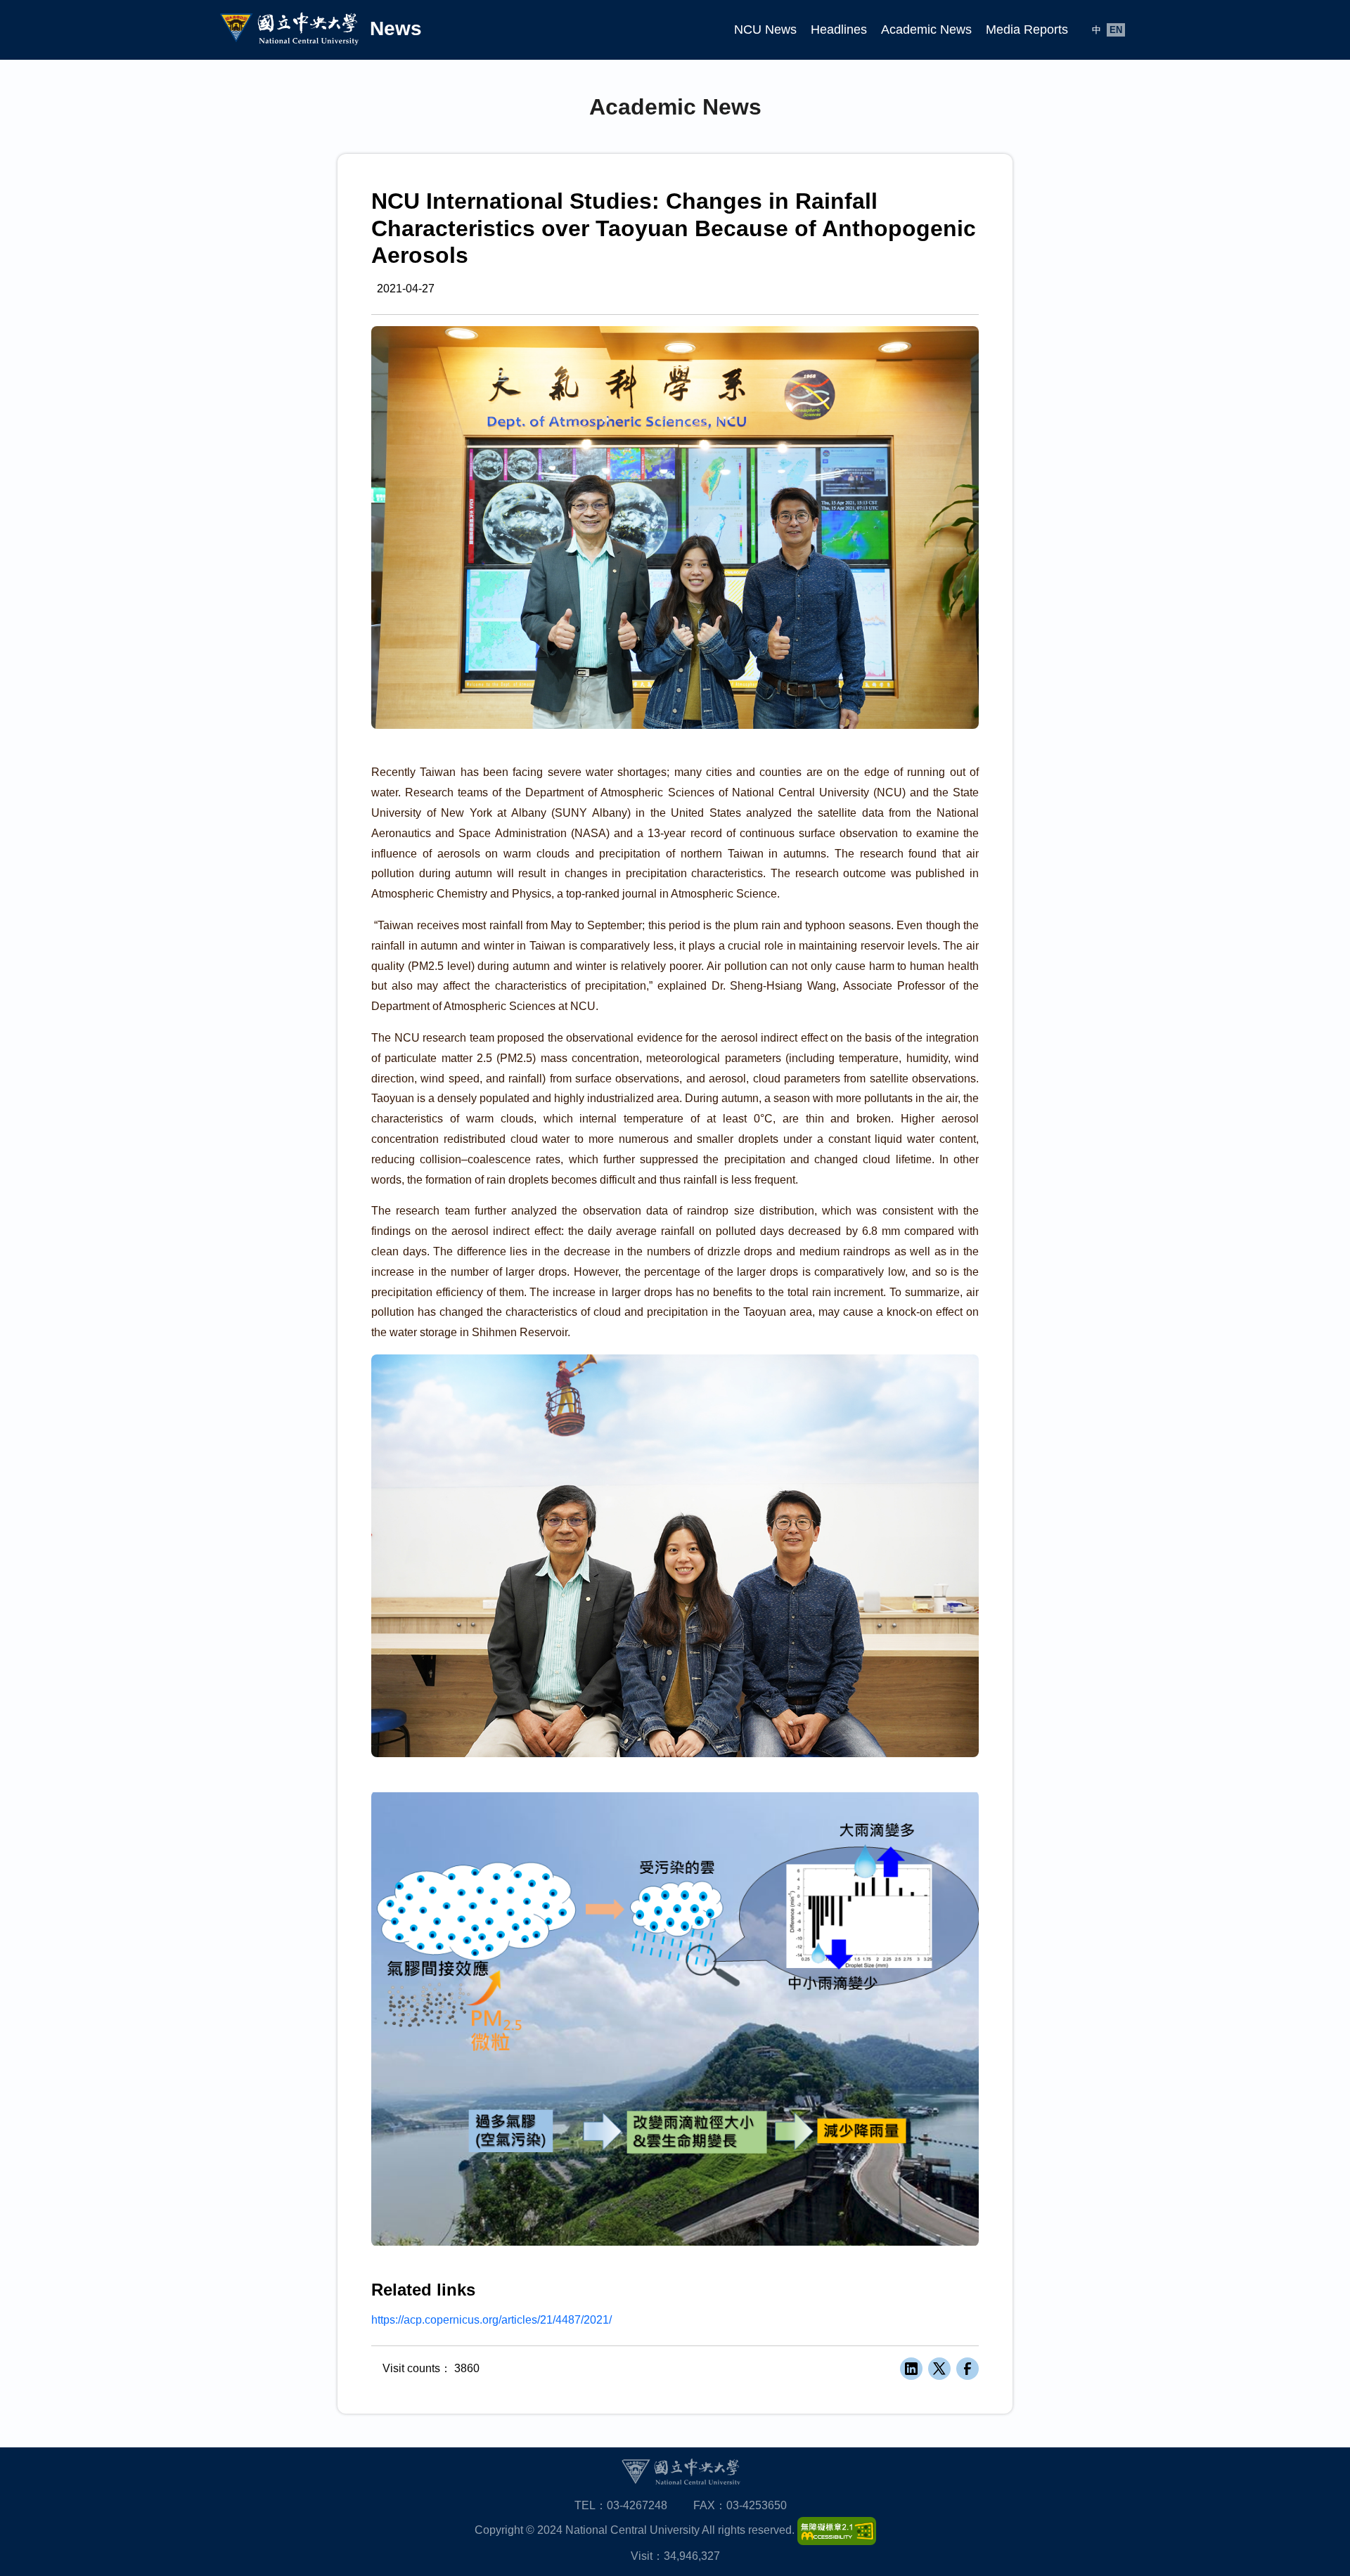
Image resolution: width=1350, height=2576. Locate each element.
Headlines (839, 30)
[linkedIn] (911, 2369)
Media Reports (1027, 30)
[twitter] (939, 2369)
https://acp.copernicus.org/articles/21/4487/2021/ (491, 2320)
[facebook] (967, 2369)
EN (1116, 30)
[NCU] (681, 2472)
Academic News (926, 30)
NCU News (765, 30)
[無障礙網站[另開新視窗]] (837, 2531)
